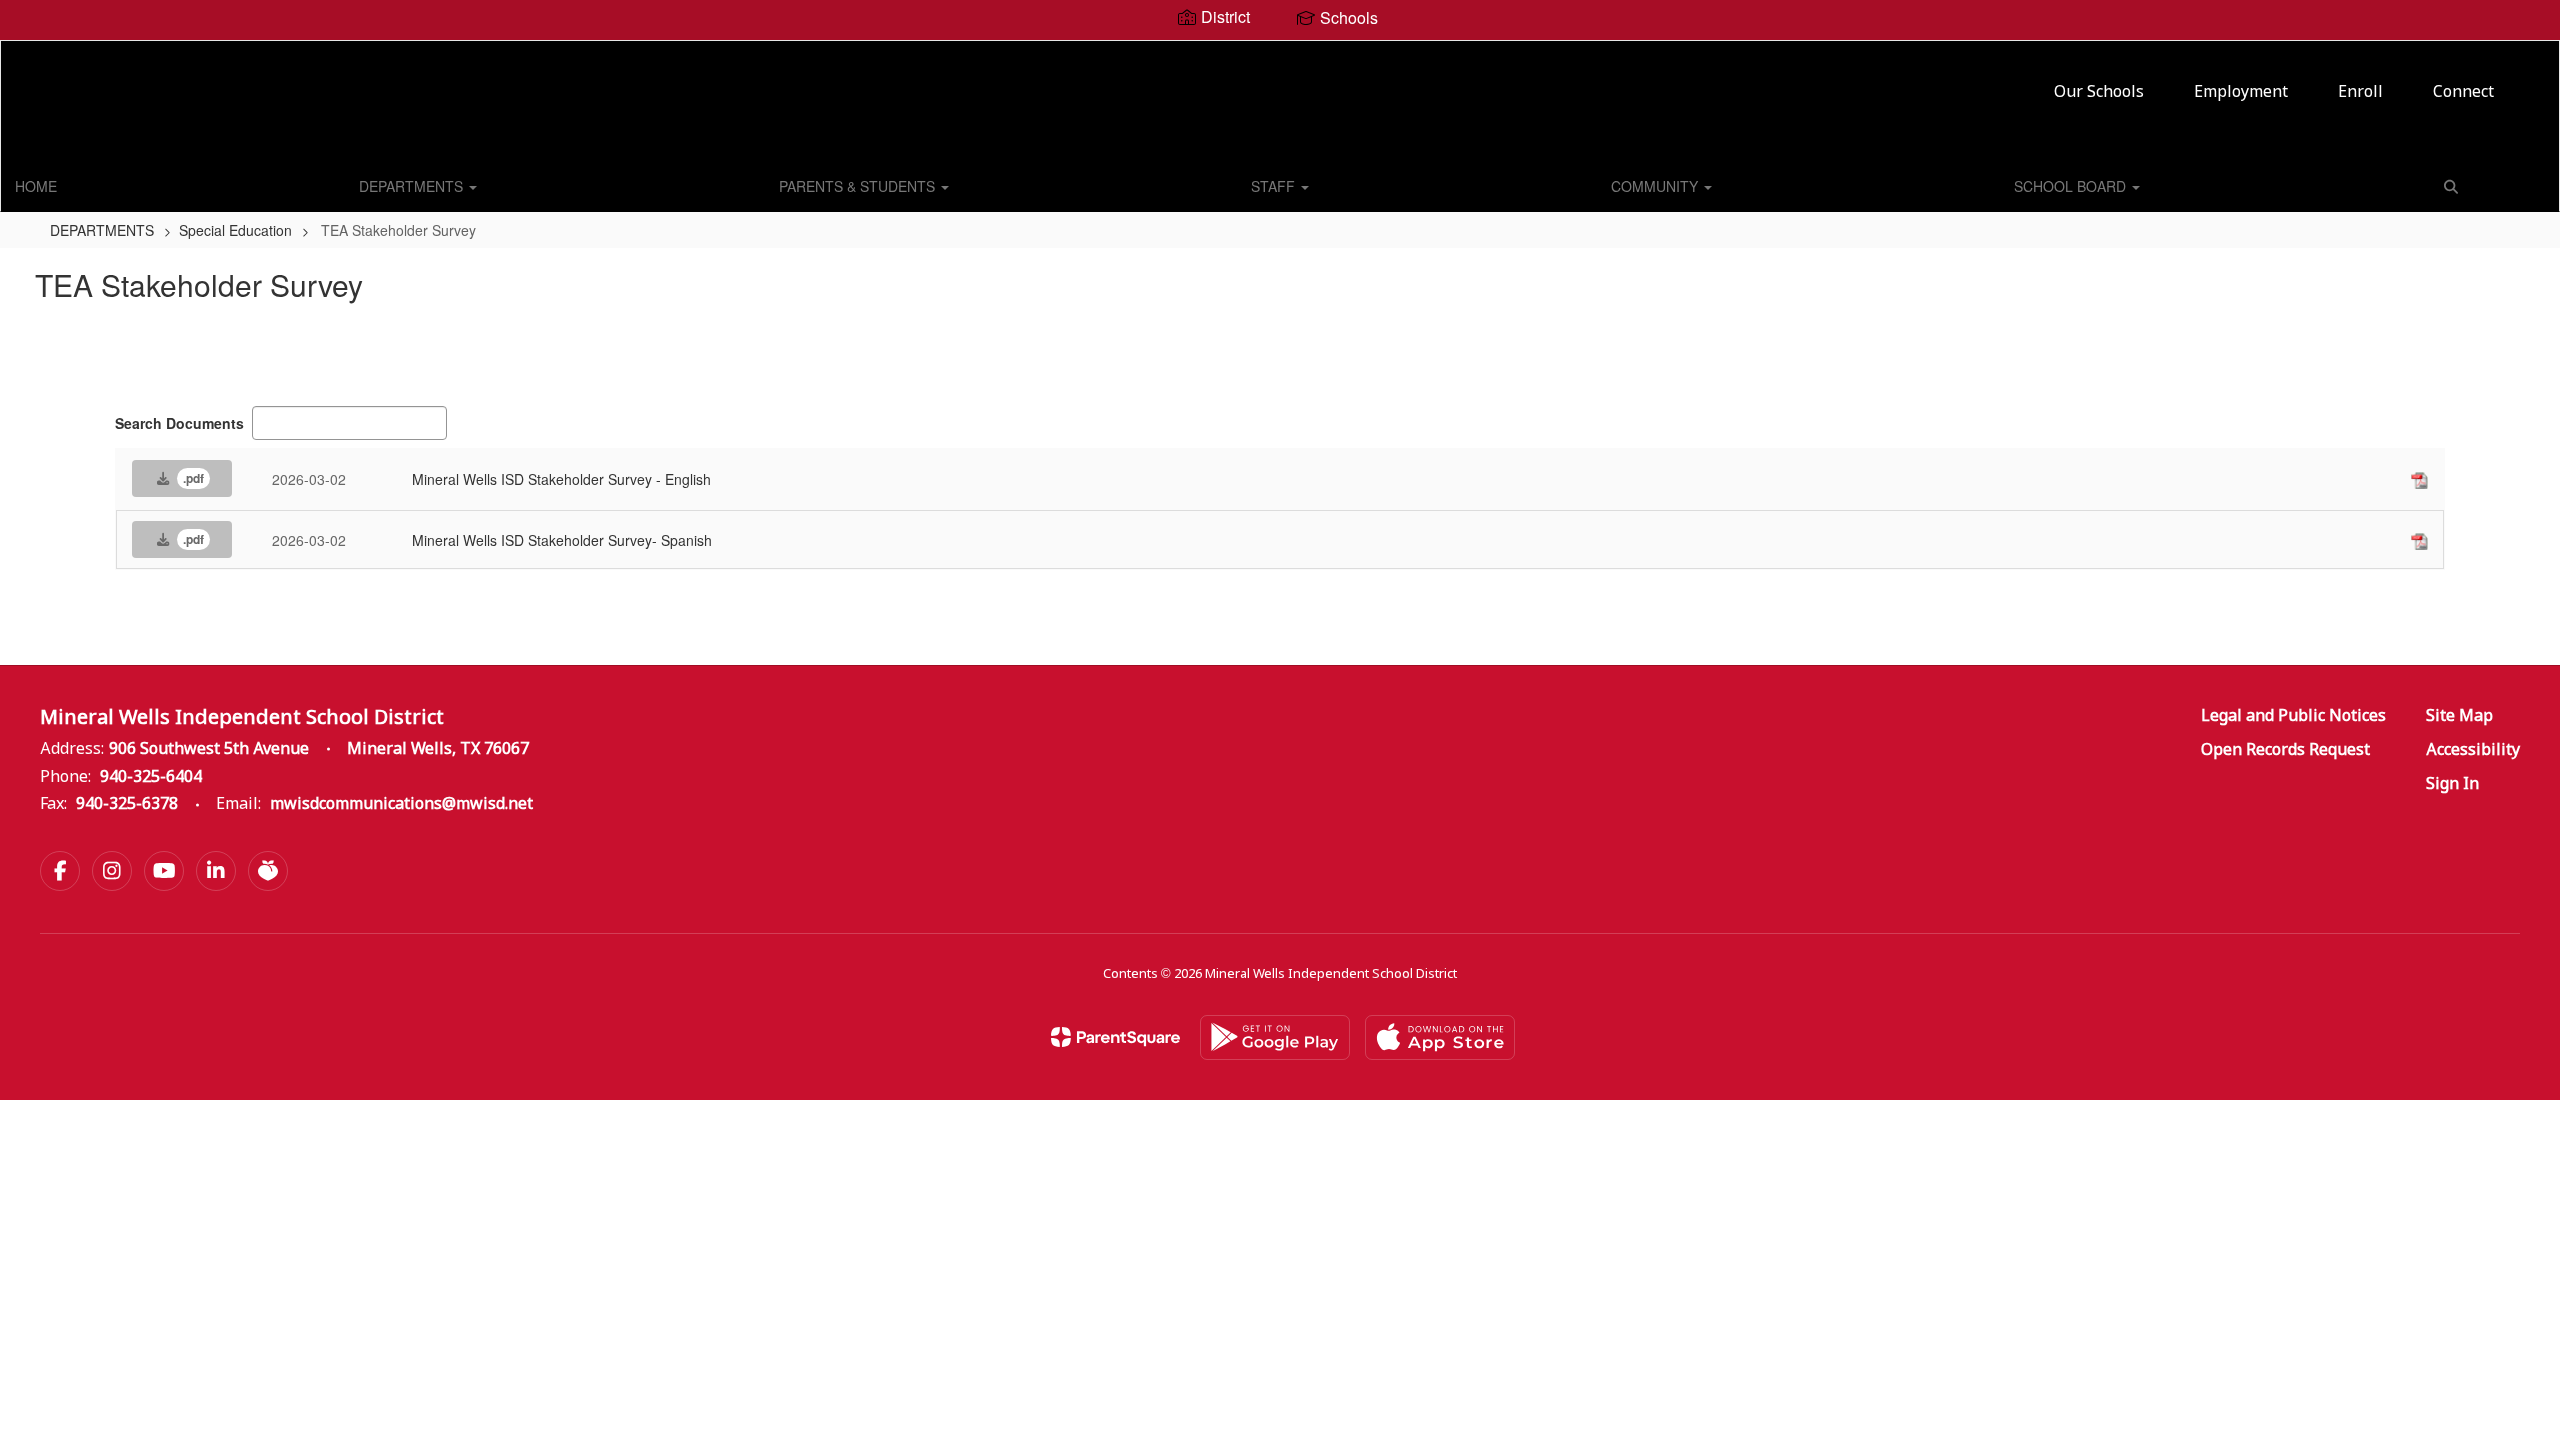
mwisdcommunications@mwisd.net (401, 804)
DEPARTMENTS (413, 186)
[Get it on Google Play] (1275, 1037)
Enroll (2360, 92)
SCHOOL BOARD (2072, 186)
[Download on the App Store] (1440, 1037)
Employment (2241, 92)
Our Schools (2099, 92)
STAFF (1275, 186)
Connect (2463, 92)
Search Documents (179, 423)
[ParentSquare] (1115, 1037)
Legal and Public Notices (2293, 716)
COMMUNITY (1656, 186)
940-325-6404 (151, 777)
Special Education (235, 230)
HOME (36, 186)
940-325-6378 (127, 804)
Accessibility (2473, 750)
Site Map (2459, 716)
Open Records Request (2285, 750)
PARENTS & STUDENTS (859, 186)
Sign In (2452, 784)
